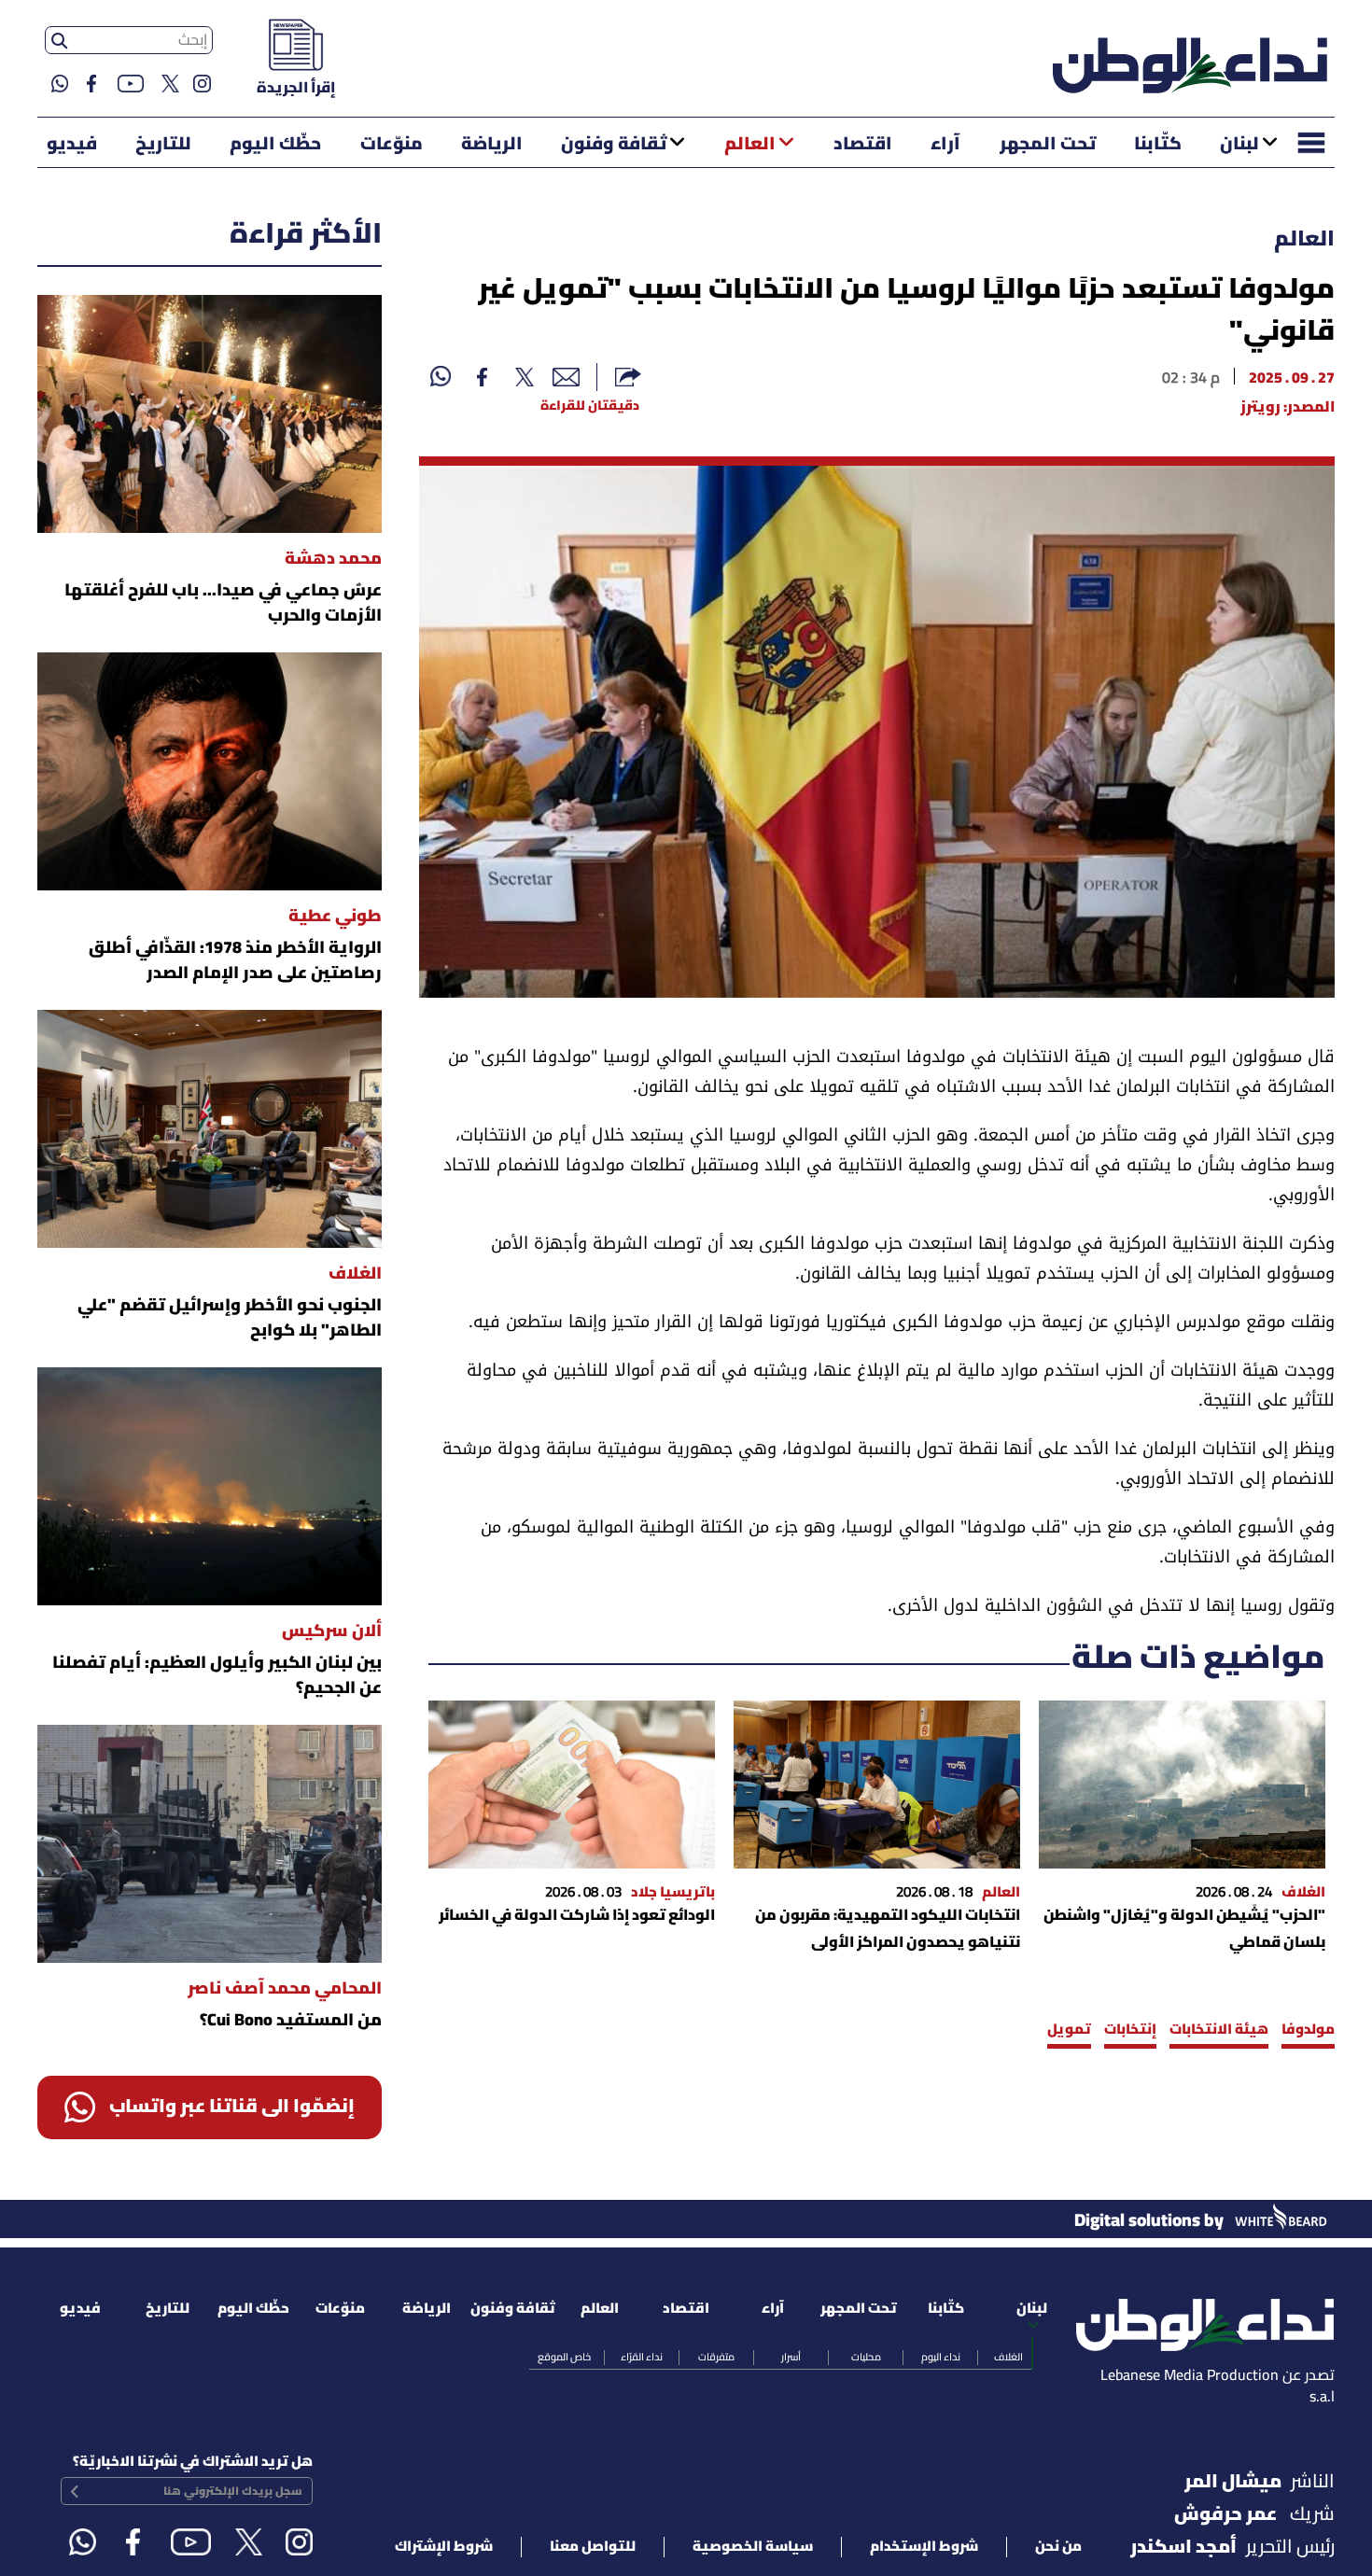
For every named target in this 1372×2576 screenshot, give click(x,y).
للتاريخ (163, 145)
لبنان (1239, 145)
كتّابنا (1158, 145)
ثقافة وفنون (614, 145)
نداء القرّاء (642, 2358)
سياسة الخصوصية (753, 2547)
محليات (866, 2358)
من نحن (1058, 2547)
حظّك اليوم (275, 145)
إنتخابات (1130, 2030)
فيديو (72, 145)
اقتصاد (863, 145)
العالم (750, 145)
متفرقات (716, 2358)
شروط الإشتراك (444, 2547)
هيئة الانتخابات (1219, 2030)
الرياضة (492, 145)
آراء (945, 145)
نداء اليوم (941, 2358)
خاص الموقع (564, 2358)
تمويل (1069, 2030)
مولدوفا (1308, 2030)
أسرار (791, 2358)
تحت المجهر (1048, 145)
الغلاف (1008, 2358)
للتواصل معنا (593, 2547)
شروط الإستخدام (924, 2547)
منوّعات (392, 145)
